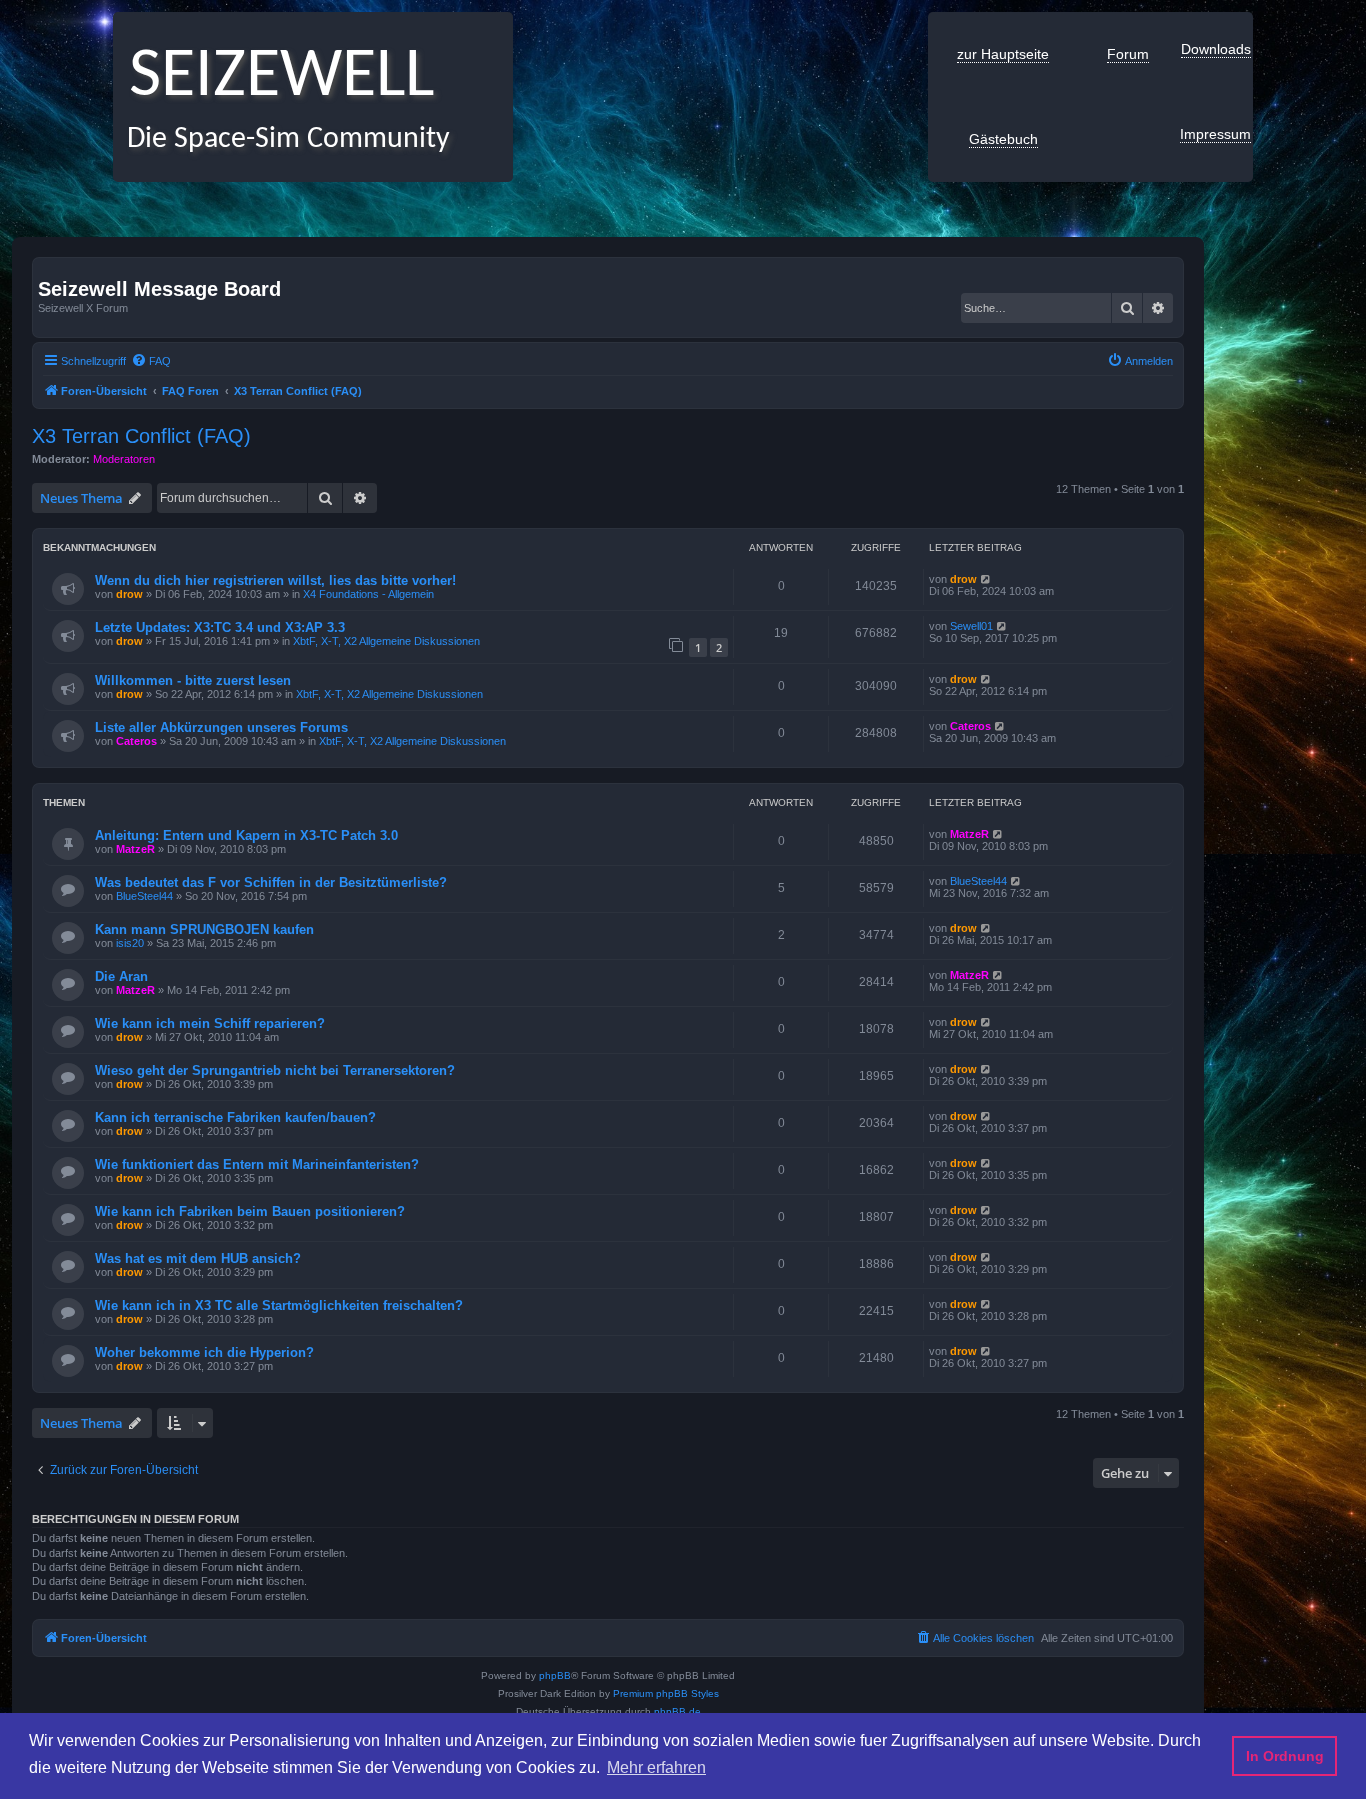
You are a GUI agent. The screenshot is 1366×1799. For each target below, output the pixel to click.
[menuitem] (151, 361)
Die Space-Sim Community (281, 139)
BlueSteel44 (144, 896)
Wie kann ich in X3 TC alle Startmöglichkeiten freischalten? (279, 1305)
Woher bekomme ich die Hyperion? (204, 1352)
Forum (1128, 54)
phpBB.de (677, 1711)
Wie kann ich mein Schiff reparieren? (210, 1023)
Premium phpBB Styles (666, 1693)
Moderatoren (124, 459)
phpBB (555, 1675)
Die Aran (121, 976)
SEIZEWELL (273, 77)
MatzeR (135, 849)
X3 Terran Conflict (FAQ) (141, 436)
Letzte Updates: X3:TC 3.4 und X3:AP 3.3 (220, 627)
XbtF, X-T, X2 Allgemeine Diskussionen (386, 641)
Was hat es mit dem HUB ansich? (198, 1258)
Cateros (136, 741)
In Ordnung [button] (1285, 1756)
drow (129, 594)
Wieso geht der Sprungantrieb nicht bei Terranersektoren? (275, 1070)
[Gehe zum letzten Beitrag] (986, 579)
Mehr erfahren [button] (656, 1767)
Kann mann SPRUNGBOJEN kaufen (204, 929)
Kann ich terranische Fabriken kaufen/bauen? (235, 1117)
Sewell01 (971, 626)
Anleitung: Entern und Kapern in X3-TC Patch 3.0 (246, 835)
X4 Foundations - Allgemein (368, 594)
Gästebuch (1003, 139)
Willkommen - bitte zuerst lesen (193, 680)
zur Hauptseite (1003, 54)
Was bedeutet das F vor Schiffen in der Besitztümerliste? (271, 882)
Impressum (1215, 134)
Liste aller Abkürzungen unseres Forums (221, 727)
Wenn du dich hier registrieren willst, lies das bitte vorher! (275, 580)
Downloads (1216, 49)
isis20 (130, 943)
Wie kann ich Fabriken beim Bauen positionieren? (250, 1211)
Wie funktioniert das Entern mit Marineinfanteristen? (257, 1164)
